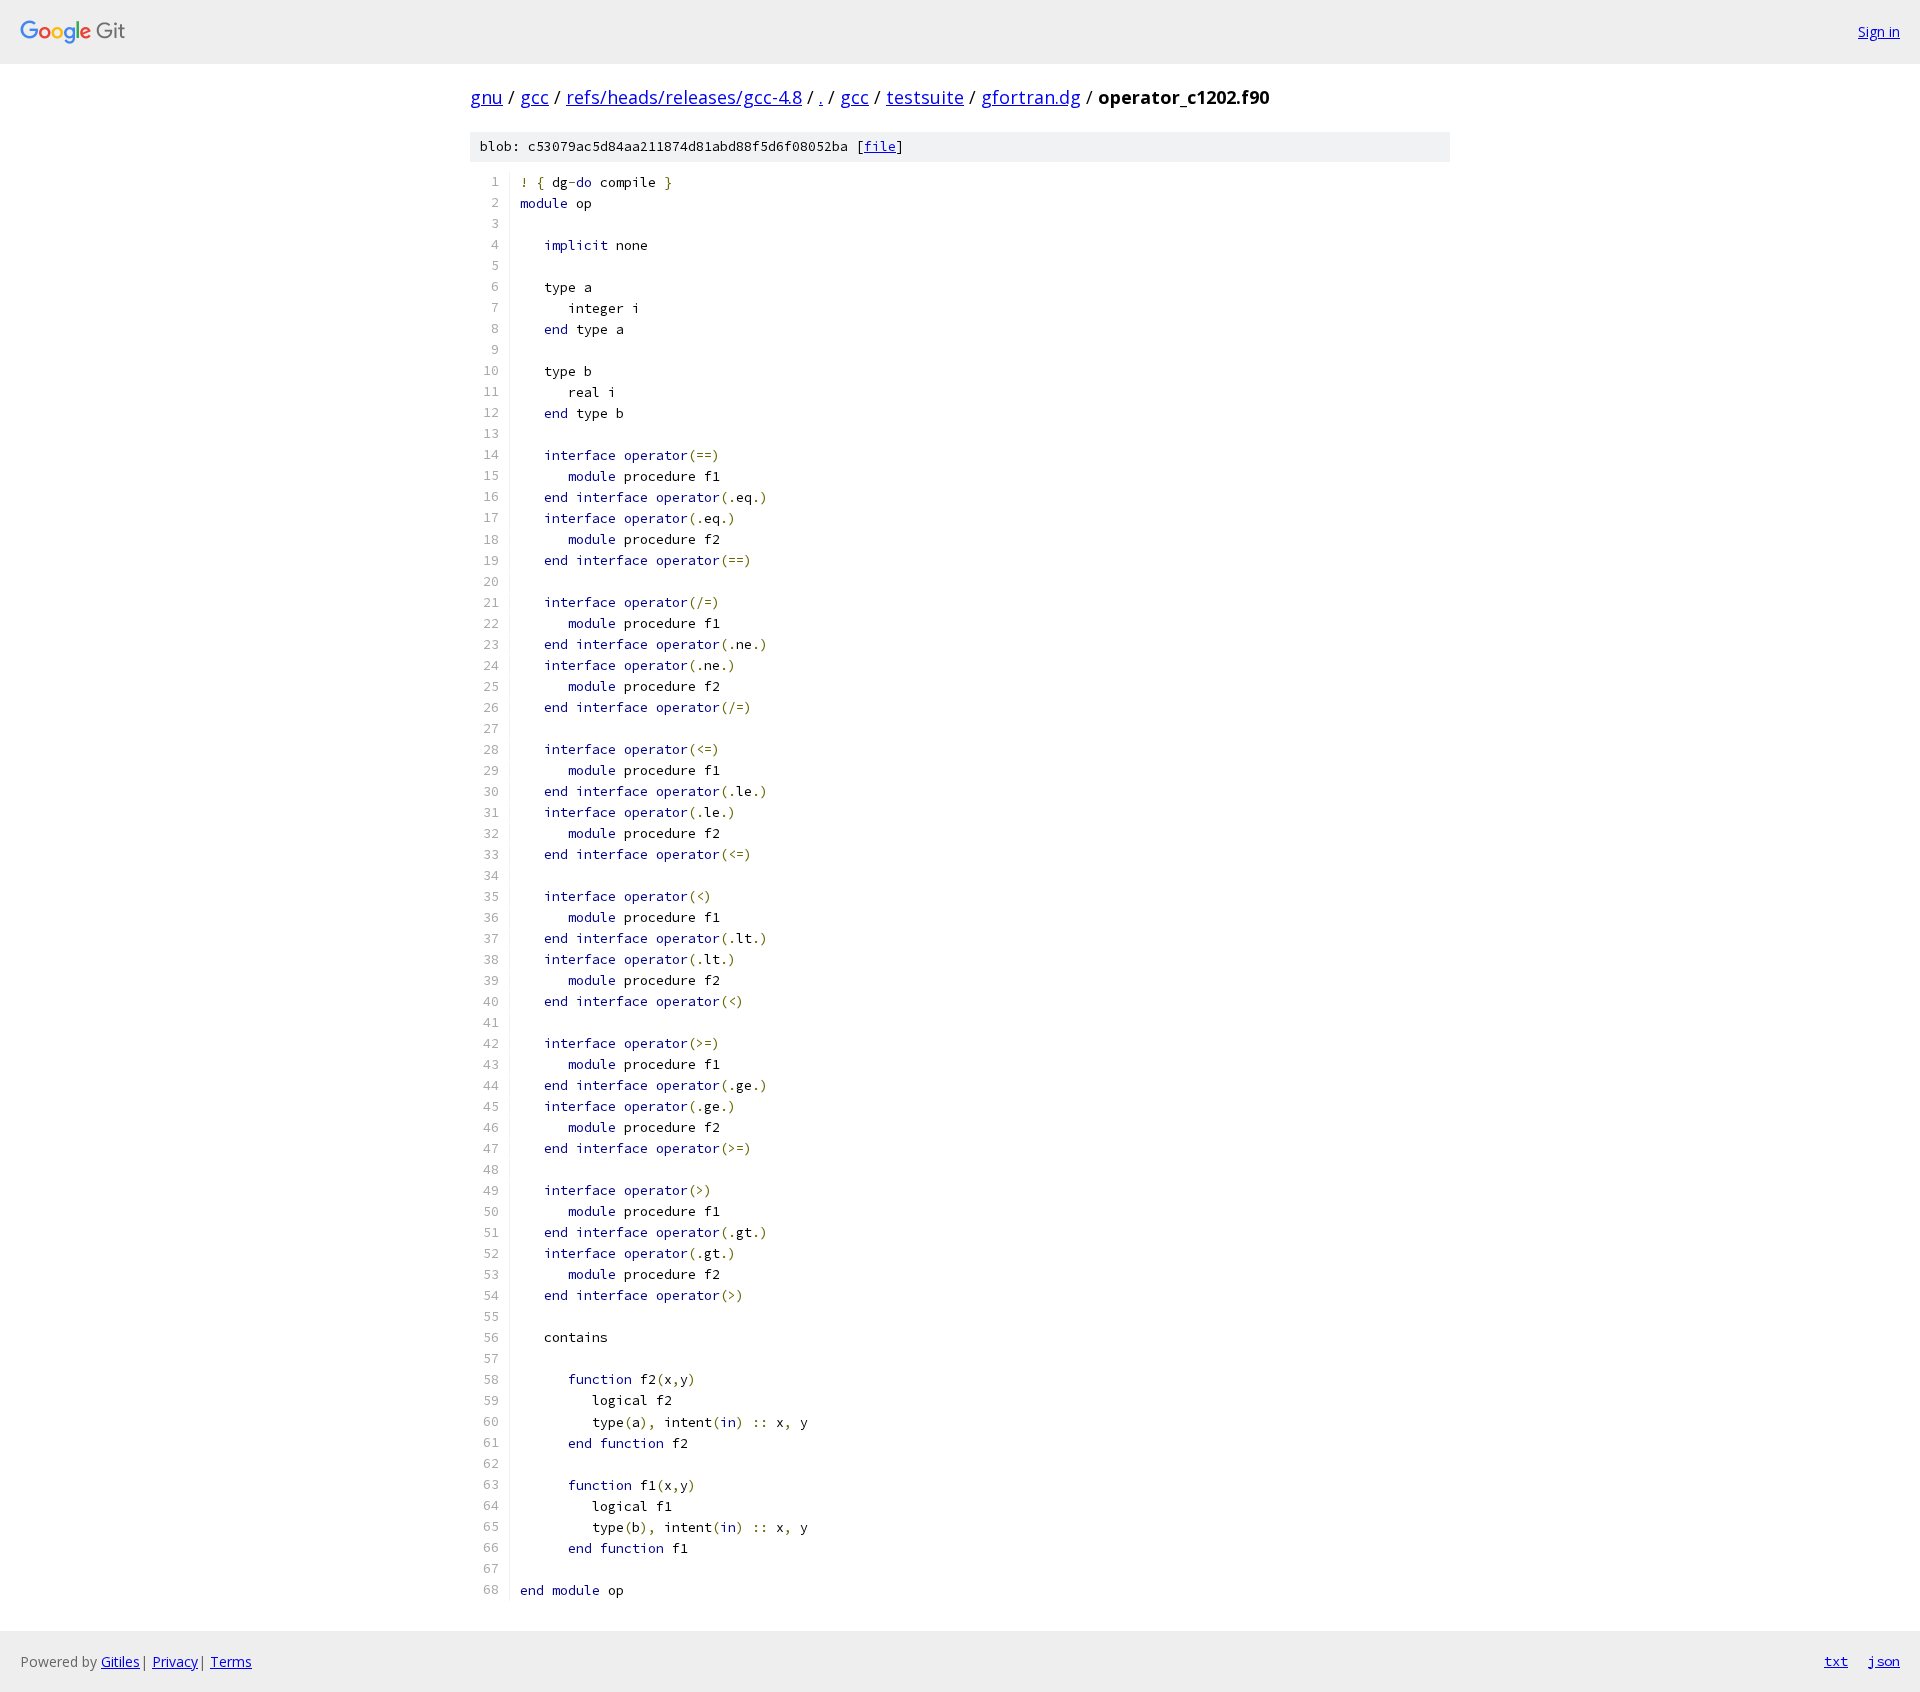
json (1884, 1661)
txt (1836, 1661)
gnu (486, 97)
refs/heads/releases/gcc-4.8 (684, 97)
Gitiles (120, 1661)
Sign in (1879, 31)
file (880, 146)
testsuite (925, 97)
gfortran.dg (1031, 97)
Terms (231, 1661)
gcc (534, 97)
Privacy (175, 1661)
